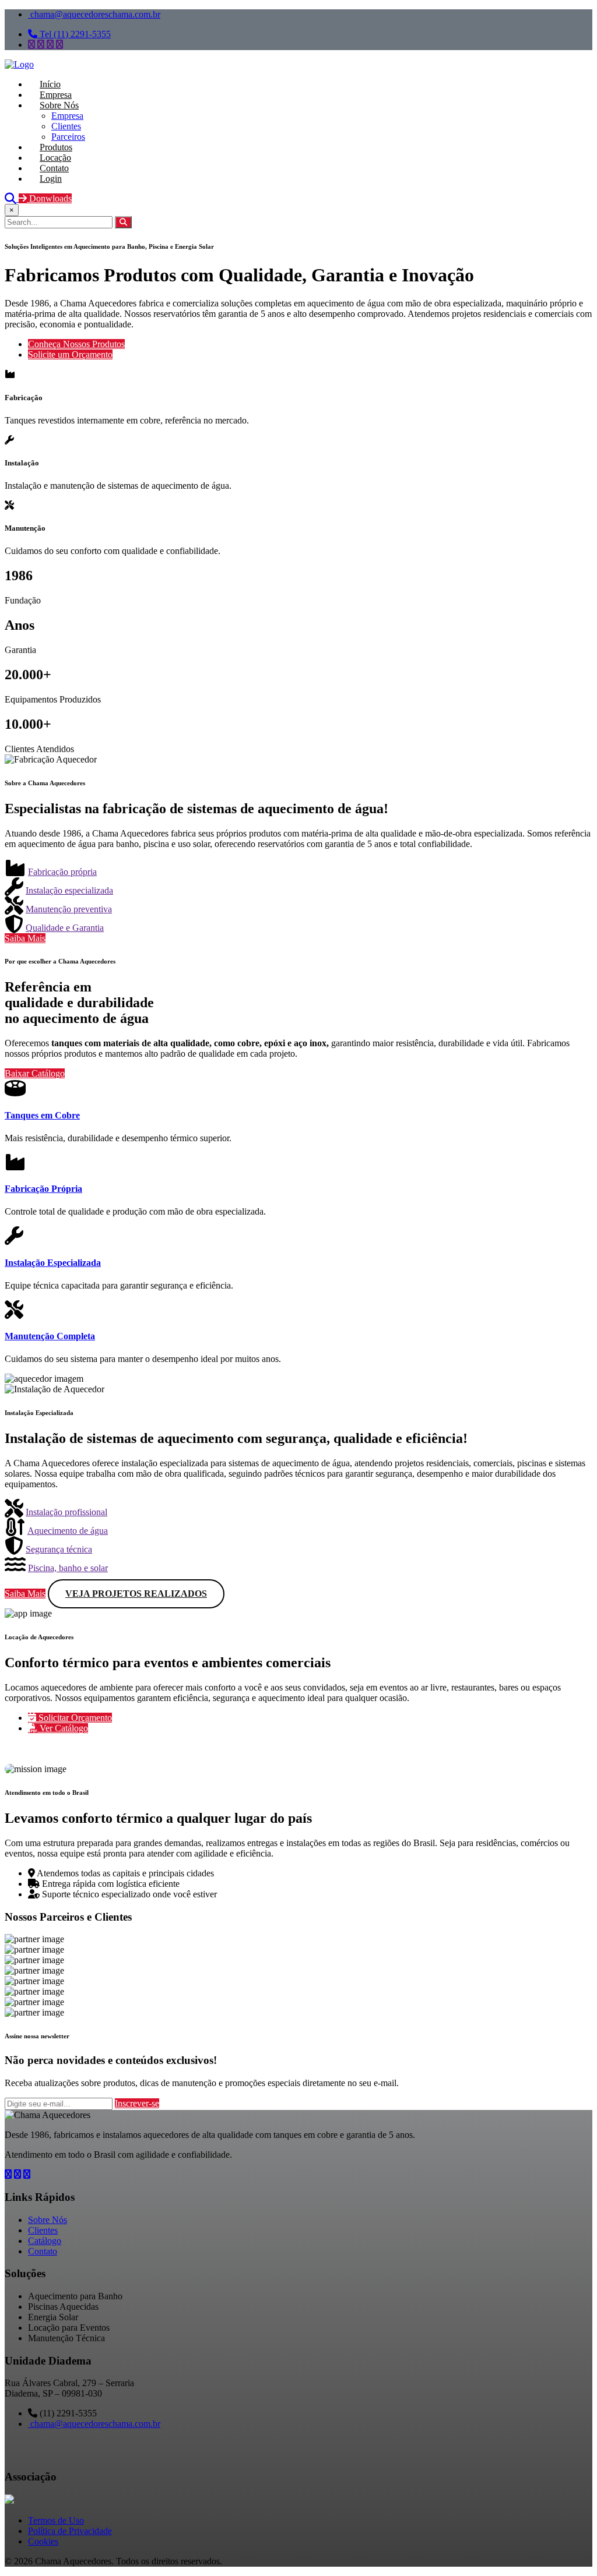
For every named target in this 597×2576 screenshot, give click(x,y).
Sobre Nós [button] (59, 105)
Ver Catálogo (63, 1728)
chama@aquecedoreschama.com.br (94, 14)
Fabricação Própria (43, 1189)
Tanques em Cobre (42, 1115)
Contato (43, 2251)
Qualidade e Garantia (65, 928)
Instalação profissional (66, 1512)
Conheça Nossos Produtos (76, 344)
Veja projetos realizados (136, 1594)
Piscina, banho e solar (68, 1568)
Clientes (66, 126)
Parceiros (68, 137)
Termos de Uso (56, 2520)
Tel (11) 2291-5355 (74, 34)
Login (51, 179)
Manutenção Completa (50, 1336)
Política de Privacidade (70, 2531)
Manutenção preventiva (69, 909)
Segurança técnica (59, 1549)
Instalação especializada (69, 890)
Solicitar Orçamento (74, 1718)
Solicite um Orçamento (70, 354)
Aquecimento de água (68, 1531)
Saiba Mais (25, 938)
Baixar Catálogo (35, 1073)
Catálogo (45, 2241)
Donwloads (49, 198)
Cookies (43, 2541)
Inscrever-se (137, 2103)
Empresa (67, 116)
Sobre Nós (48, 2220)
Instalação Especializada (53, 1263)
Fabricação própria (62, 872)
